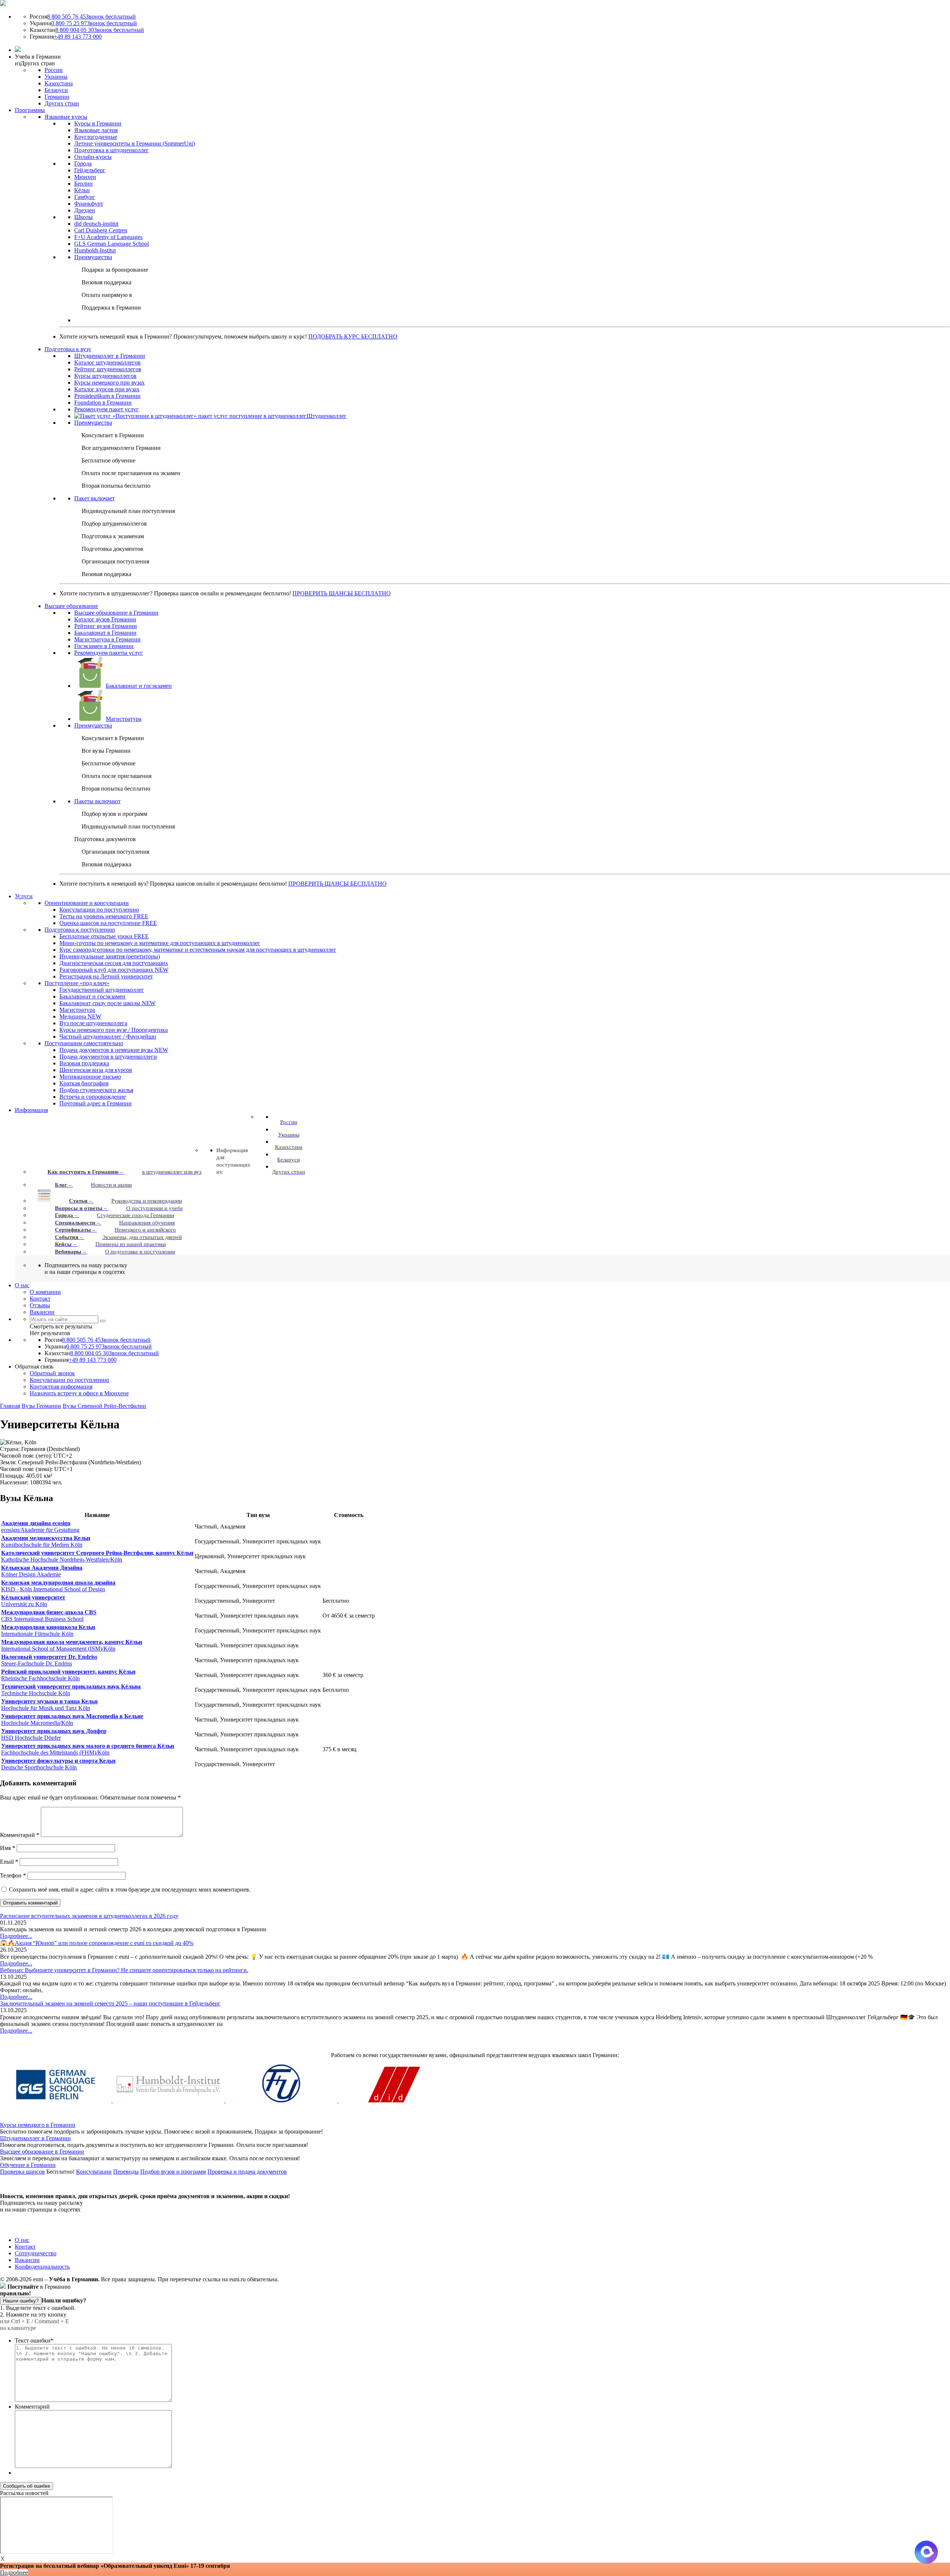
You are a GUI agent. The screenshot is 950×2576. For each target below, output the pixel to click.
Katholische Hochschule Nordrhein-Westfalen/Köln (97, 1556)
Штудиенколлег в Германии (35, 2138)
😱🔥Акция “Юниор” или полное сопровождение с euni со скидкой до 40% (97, 1943)
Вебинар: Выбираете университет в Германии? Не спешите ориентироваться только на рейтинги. (124, 1970)
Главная (10, 1406)
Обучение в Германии (28, 2165)
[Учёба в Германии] (3, 4)
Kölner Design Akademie (42, 1571)
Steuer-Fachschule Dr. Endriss (49, 1660)
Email (9, 1862)
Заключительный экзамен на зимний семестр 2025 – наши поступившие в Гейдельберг (110, 2003)
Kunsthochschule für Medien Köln (46, 1541)
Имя (8, 1848)
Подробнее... (16, 1936)
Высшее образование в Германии (42, 2152)
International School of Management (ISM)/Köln (72, 1645)
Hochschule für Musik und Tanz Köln (49, 1705)
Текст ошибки (34, 2340)
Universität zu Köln (33, 1601)
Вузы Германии (41, 1406)
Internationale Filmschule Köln (48, 1630)
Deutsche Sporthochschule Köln (58, 1764)
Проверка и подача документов (247, 2172)
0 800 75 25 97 (94, 23)
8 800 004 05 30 (100, 30)
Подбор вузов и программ (173, 2172)
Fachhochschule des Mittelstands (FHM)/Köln (88, 1749)
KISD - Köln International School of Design (58, 1586)
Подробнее (14, 2572)
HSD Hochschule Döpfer (54, 1734)
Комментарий (20, 1835)
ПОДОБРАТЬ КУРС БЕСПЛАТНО (353, 336)
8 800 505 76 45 (91, 17)
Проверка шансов (22, 2172)
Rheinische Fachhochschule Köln (68, 1675)
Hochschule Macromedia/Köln (72, 1719)
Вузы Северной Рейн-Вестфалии (104, 1406)
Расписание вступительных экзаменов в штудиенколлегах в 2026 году (89, 1916)
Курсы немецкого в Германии (38, 2125)
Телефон (13, 1875)
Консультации (94, 2172)
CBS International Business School (49, 1616)
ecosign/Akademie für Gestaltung (40, 1526)
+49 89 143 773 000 (78, 37)
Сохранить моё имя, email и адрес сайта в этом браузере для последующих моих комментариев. (130, 1889)
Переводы (126, 2172)
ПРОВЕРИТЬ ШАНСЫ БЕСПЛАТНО (342, 593)
